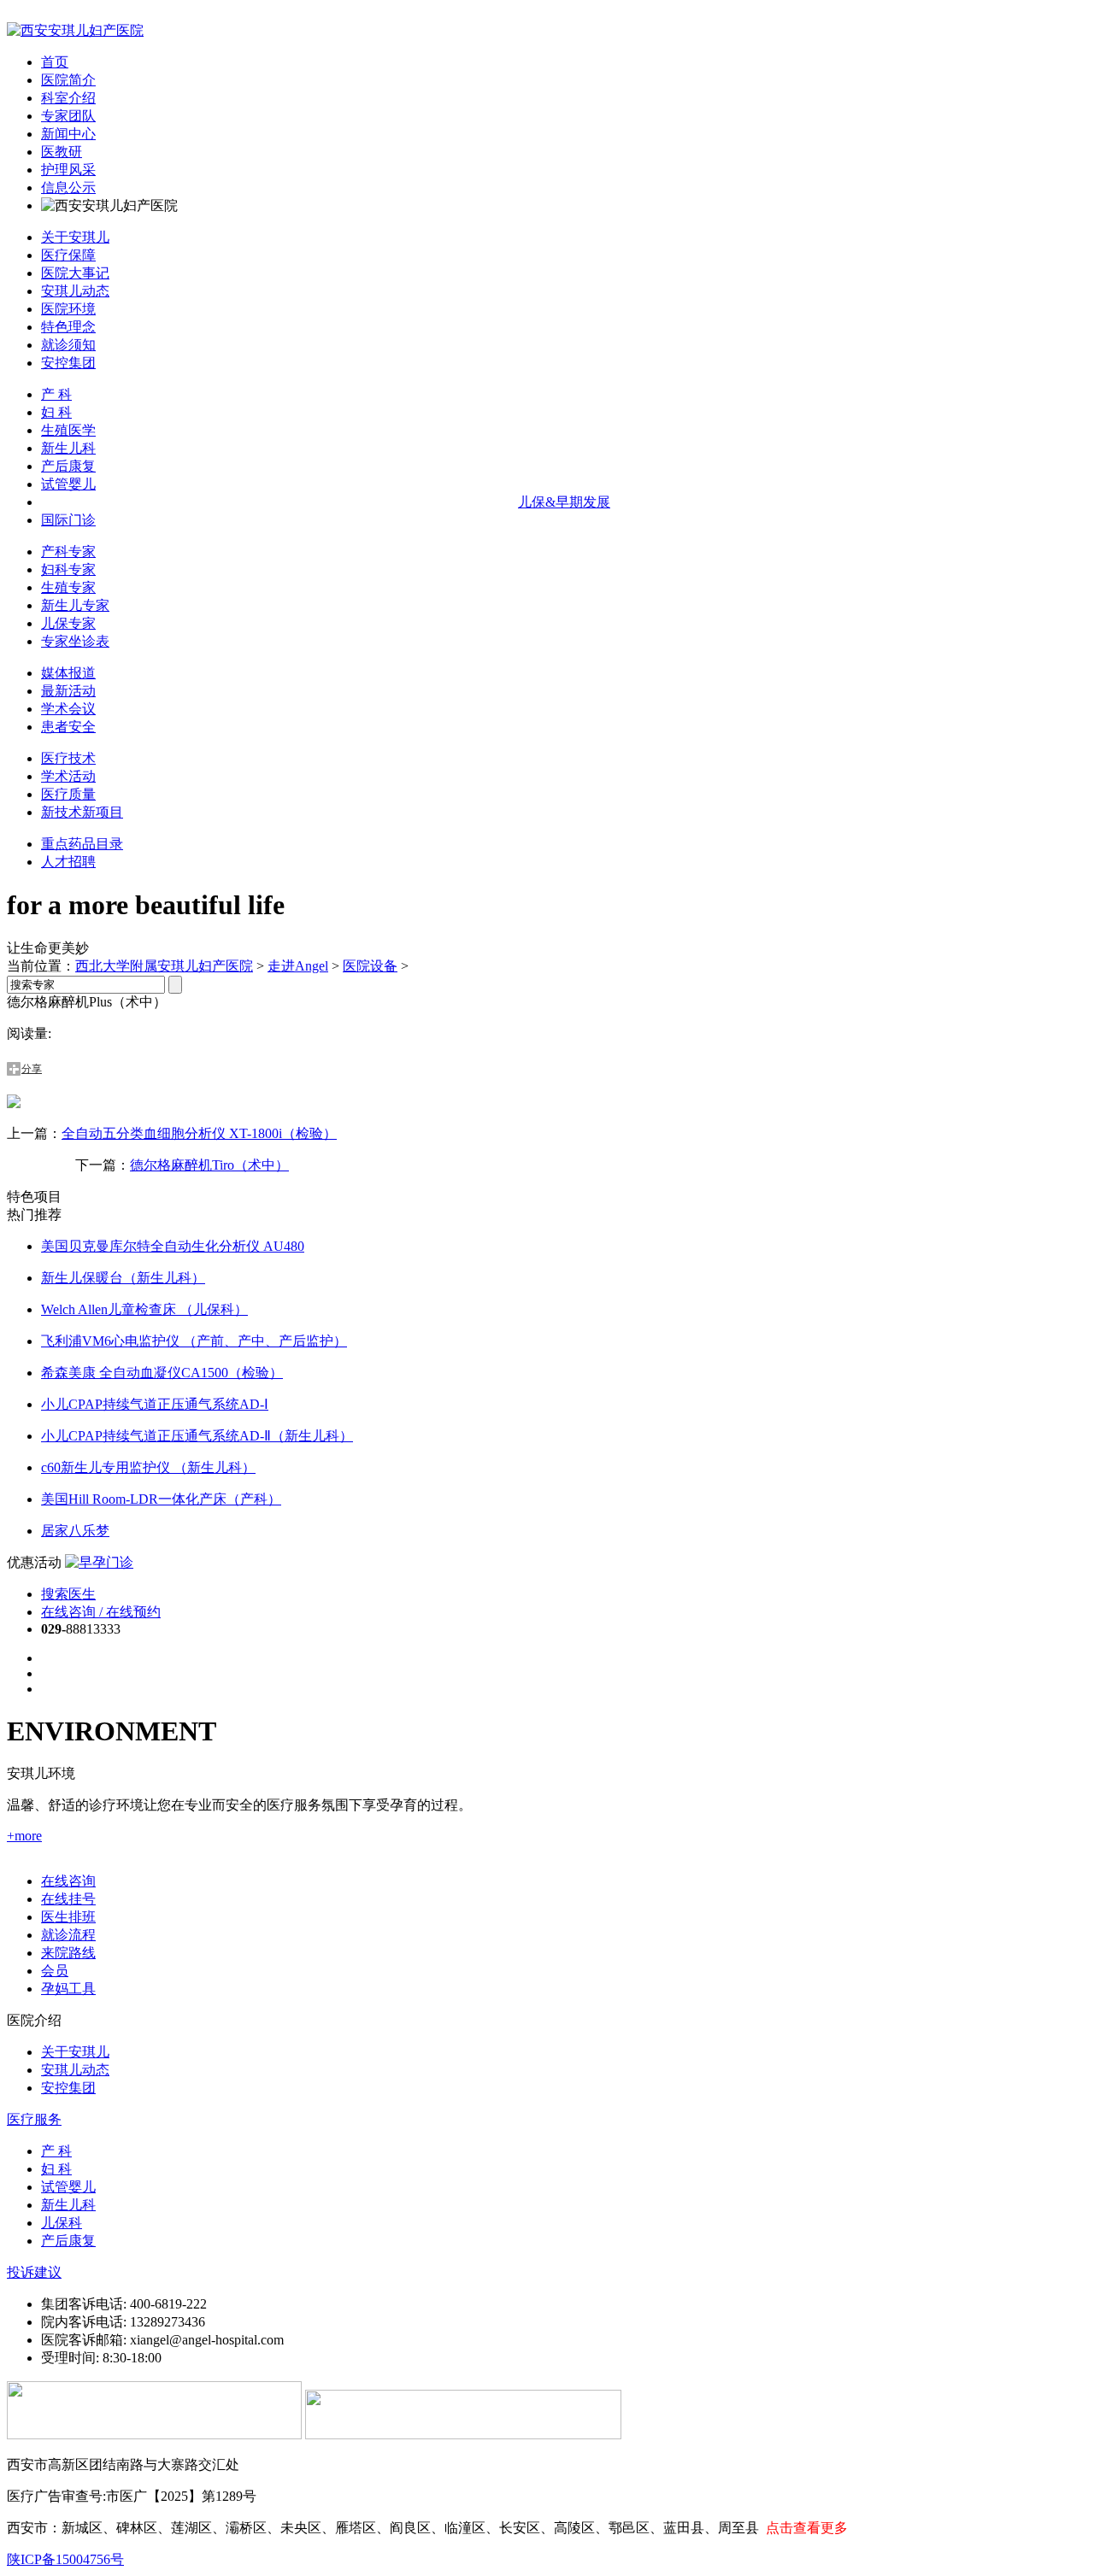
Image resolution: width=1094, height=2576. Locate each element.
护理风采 (68, 170)
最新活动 (68, 691)
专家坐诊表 (75, 641)
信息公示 (68, 188)
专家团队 (68, 116)
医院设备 (370, 966)
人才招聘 (68, 862)
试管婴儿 (68, 484)
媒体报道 (68, 673)
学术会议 (68, 709)
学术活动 (68, 776)
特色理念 (68, 327)
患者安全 (68, 727)
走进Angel (298, 966)
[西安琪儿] (75, 30)
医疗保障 (68, 255)
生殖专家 (68, 587)
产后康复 (68, 466)
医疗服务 (34, 2119)
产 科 (56, 394)
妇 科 (56, 412)
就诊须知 (68, 345)
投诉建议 (34, 2272)
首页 (55, 62)
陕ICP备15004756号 (65, 2559)
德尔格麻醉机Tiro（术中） (209, 1165)
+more (24, 1836)
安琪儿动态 (75, 291)
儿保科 (62, 2223)
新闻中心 (68, 134)
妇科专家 (68, 569)
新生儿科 (68, 448)
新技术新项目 (82, 812)
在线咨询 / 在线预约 (101, 1612)
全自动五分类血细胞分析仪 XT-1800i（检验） (199, 1133)
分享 (32, 1069)
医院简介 (68, 80)
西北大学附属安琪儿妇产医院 (164, 966)
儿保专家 (68, 623)
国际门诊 (68, 520)
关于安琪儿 (75, 237)
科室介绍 (68, 98)
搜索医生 (68, 1594)
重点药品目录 (82, 844)
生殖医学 (68, 430)
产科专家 (68, 552)
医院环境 (68, 309)
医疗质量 (68, 794)
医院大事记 (75, 273)
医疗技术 (68, 758)
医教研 (62, 152)
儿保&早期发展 (564, 502)
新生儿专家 (75, 605)
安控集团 (68, 363)
